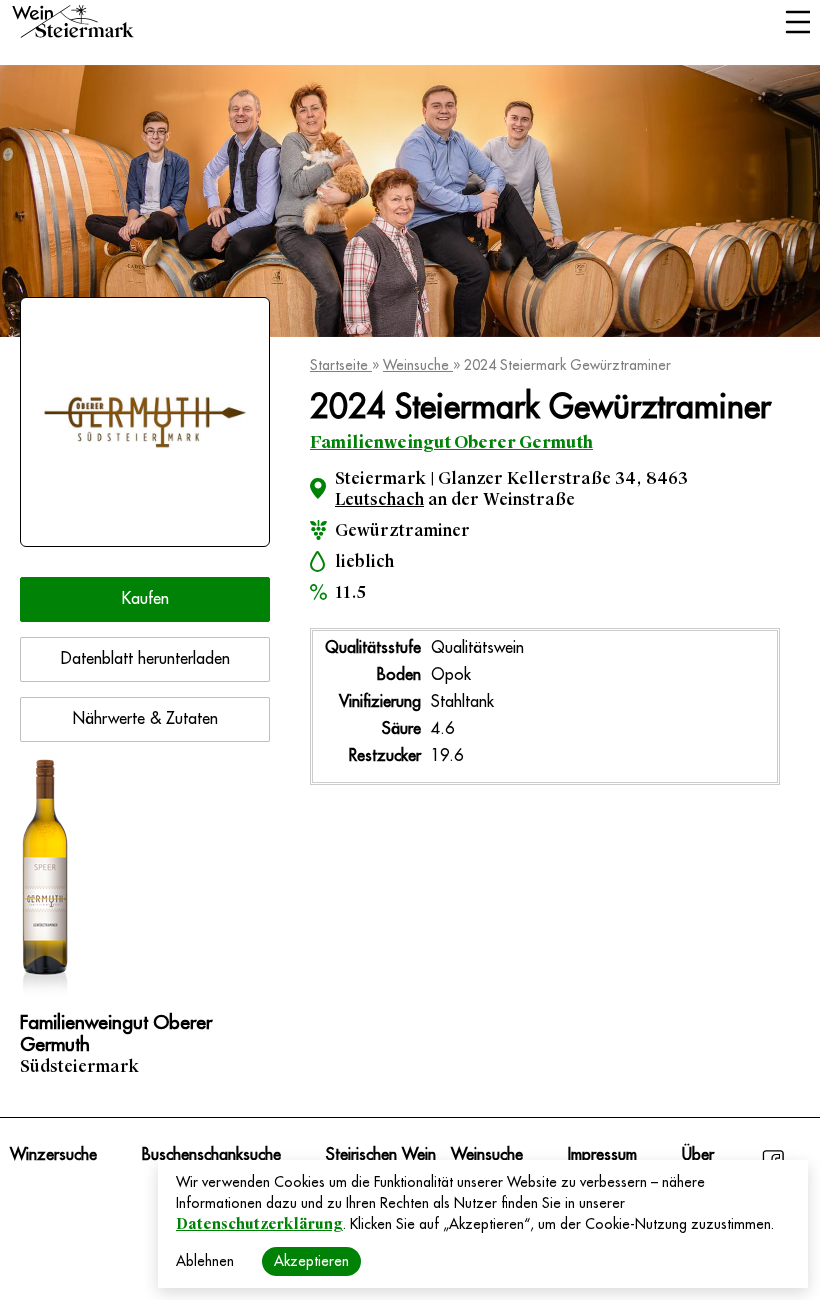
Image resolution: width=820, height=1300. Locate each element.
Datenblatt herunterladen (145, 659)
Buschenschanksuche (211, 1155)
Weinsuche (418, 365)
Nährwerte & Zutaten (145, 719)
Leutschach (379, 499)
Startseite (341, 365)
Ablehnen (205, 1261)
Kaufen (145, 599)
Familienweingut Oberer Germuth (451, 442)
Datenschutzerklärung (259, 1224)
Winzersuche (53, 1155)
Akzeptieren (311, 1261)
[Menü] (797, 24)
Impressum (602, 1155)
